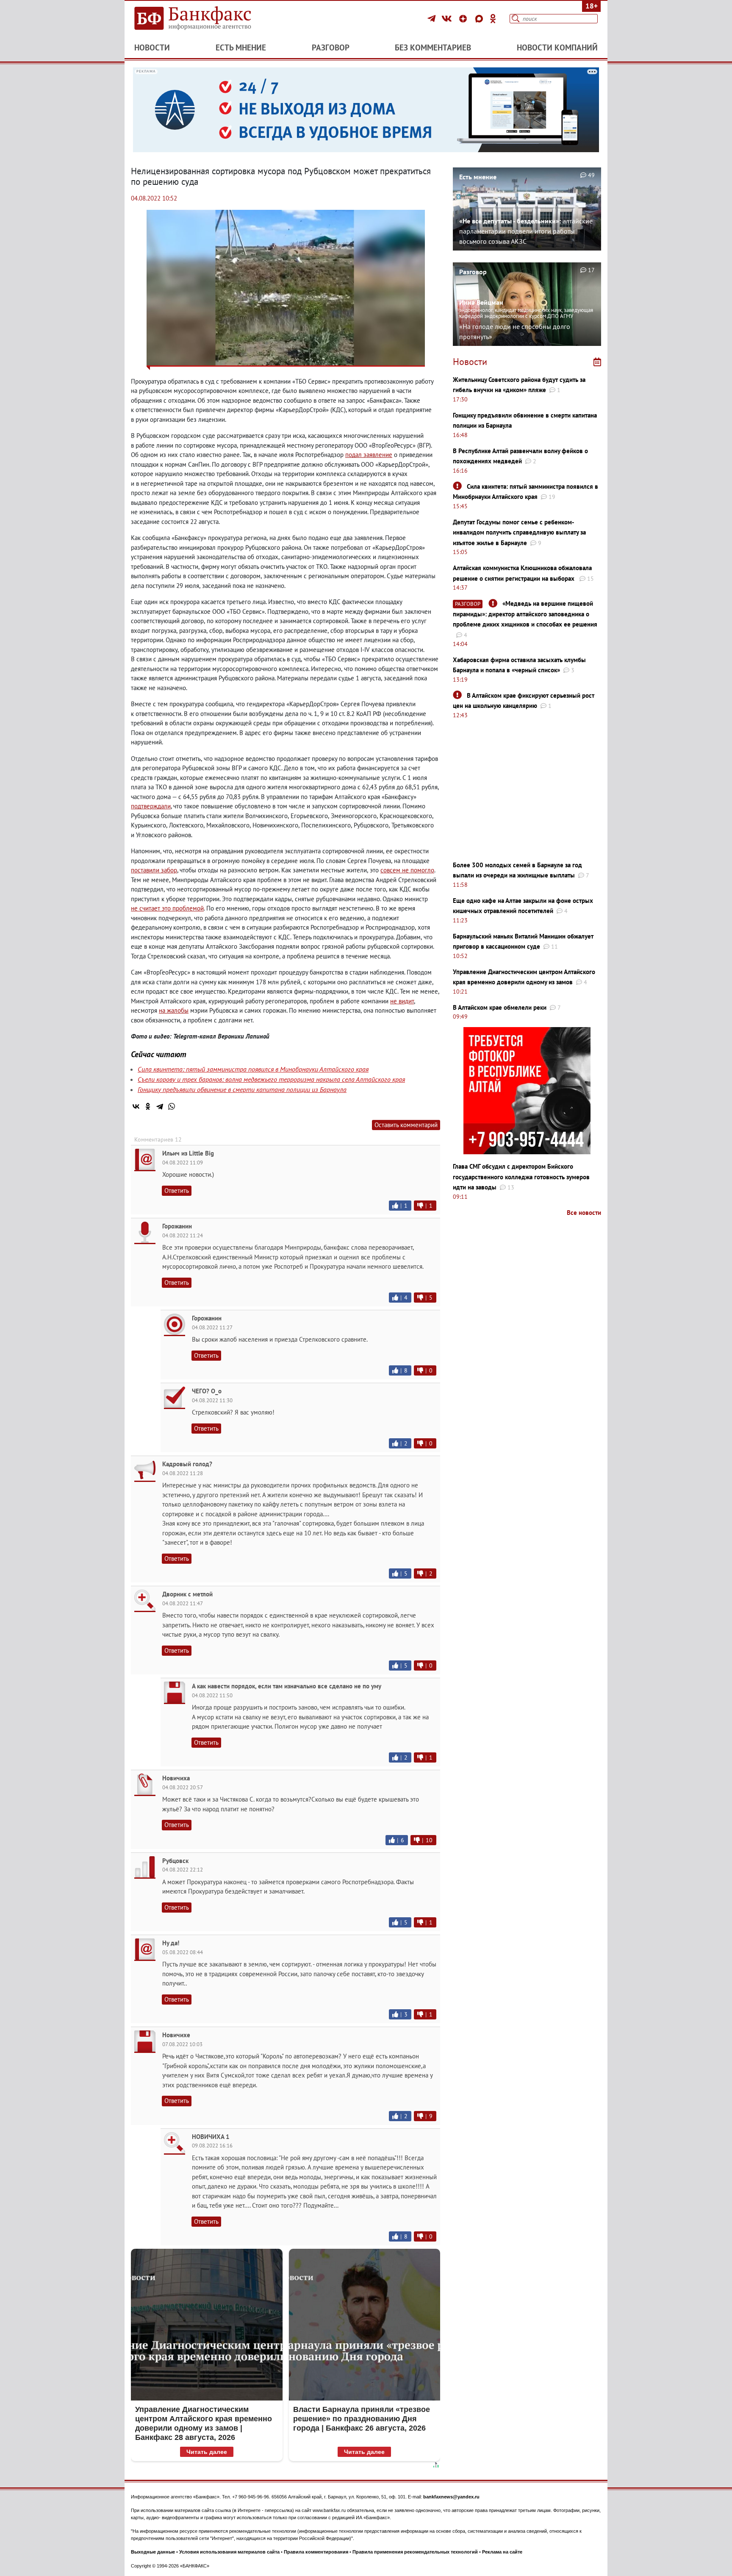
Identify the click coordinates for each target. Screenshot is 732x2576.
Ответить (177, 1191)
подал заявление (369, 455)
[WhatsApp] (172, 1106)
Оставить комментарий (406, 1125)
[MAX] (480, 19)
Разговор (331, 47)
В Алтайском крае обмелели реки (500, 1007)
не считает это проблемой (167, 908)
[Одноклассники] (493, 19)
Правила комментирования (316, 2552)
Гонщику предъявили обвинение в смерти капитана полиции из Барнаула (242, 1089)
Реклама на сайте (502, 2552)
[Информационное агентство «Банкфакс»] (205, 19)
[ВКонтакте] (448, 19)
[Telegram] (433, 19)
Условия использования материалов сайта (229, 2552)
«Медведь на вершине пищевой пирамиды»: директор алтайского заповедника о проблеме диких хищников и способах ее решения (525, 614)
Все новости (584, 1213)
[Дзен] (464, 19)
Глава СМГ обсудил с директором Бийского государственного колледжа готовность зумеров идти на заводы (521, 1177)
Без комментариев (433, 47)
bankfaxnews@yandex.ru (451, 2497)
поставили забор (154, 870)
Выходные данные (153, 2552)
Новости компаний (557, 47)
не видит (402, 1001)
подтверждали (151, 806)
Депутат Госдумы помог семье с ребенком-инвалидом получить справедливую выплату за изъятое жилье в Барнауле (519, 532)
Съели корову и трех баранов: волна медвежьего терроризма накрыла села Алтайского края (271, 1079)
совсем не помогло (407, 870)
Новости (152, 47)
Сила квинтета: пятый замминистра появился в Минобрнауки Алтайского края (253, 1069)
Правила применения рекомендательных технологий (415, 2552)
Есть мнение (241, 47)
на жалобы (174, 1010)
